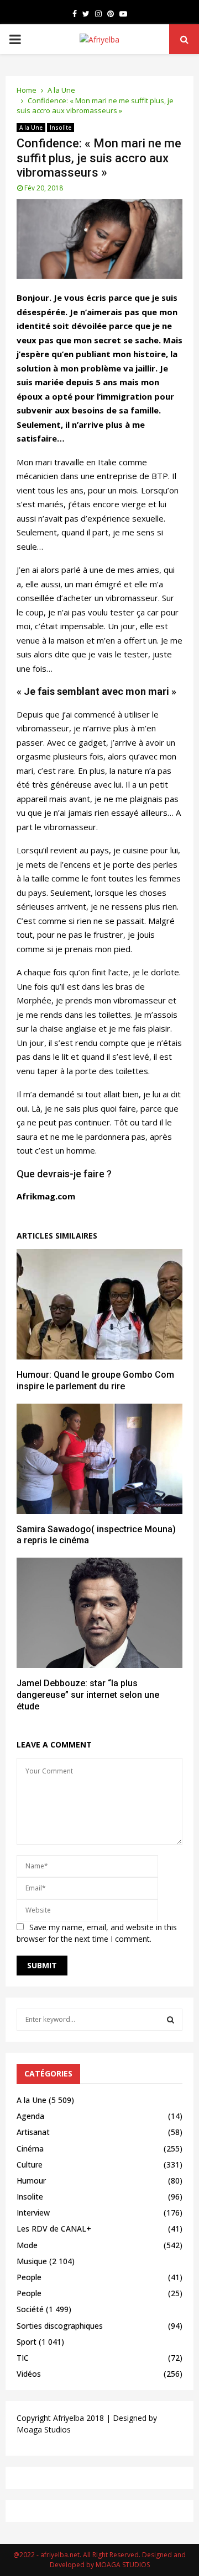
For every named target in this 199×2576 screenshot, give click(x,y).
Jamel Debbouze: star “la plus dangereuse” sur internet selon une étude (88, 1695)
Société (30, 2309)
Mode (27, 2245)
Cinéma (30, 2149)
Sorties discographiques (60, 2326)
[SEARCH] (171, 2020)
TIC (23, 2358)
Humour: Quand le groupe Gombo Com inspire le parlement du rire (95, 1380)
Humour (31, 2181)
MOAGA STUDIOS (123, 2565)
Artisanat (33, 2132)
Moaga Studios (44, 2429)
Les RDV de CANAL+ (54, 2229)
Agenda (30, 2116)
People (29, 2277)
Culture (30, 2165)
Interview (33, 2213)
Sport (27, 2342)
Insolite (61, 128)
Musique (32, 2261)
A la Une (31, 128)
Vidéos (29, 2374)
